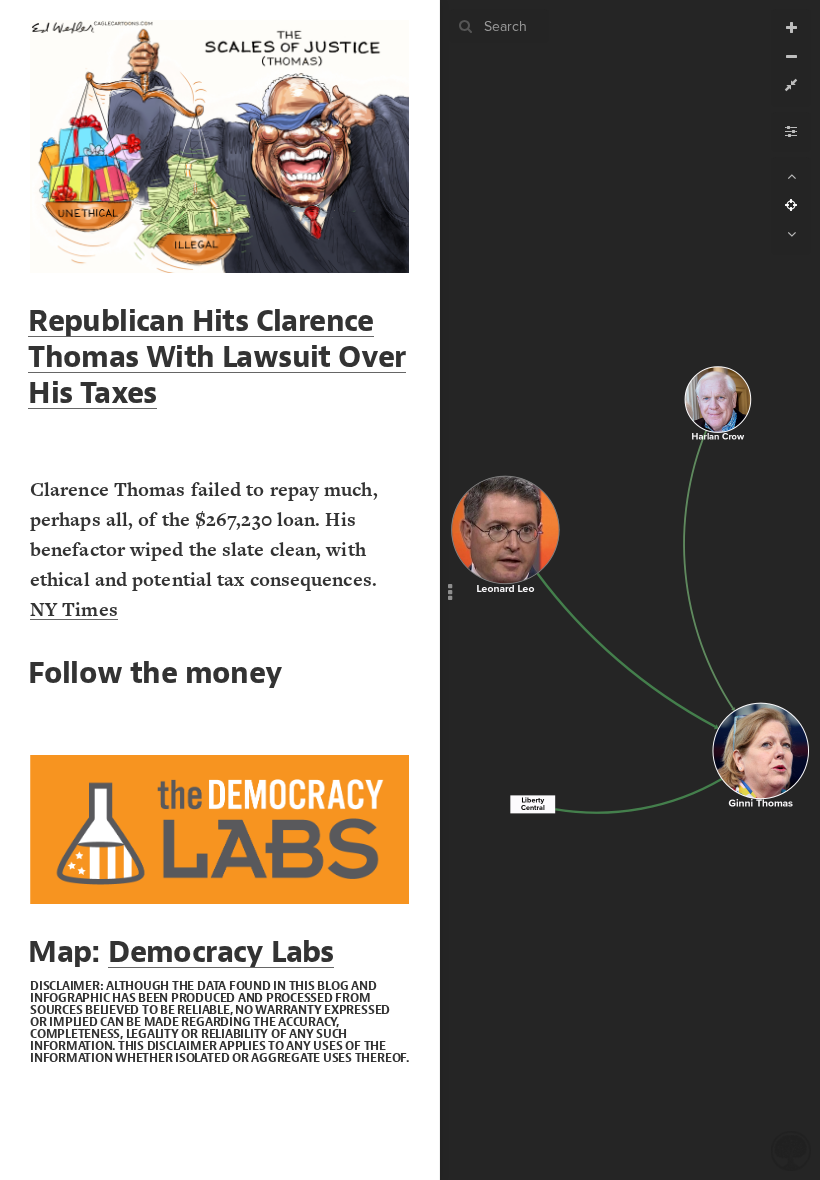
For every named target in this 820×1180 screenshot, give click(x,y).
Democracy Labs (221, 952)
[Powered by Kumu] (791, 1149)
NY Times (74, 609)
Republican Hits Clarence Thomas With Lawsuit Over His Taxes (217, 357)
